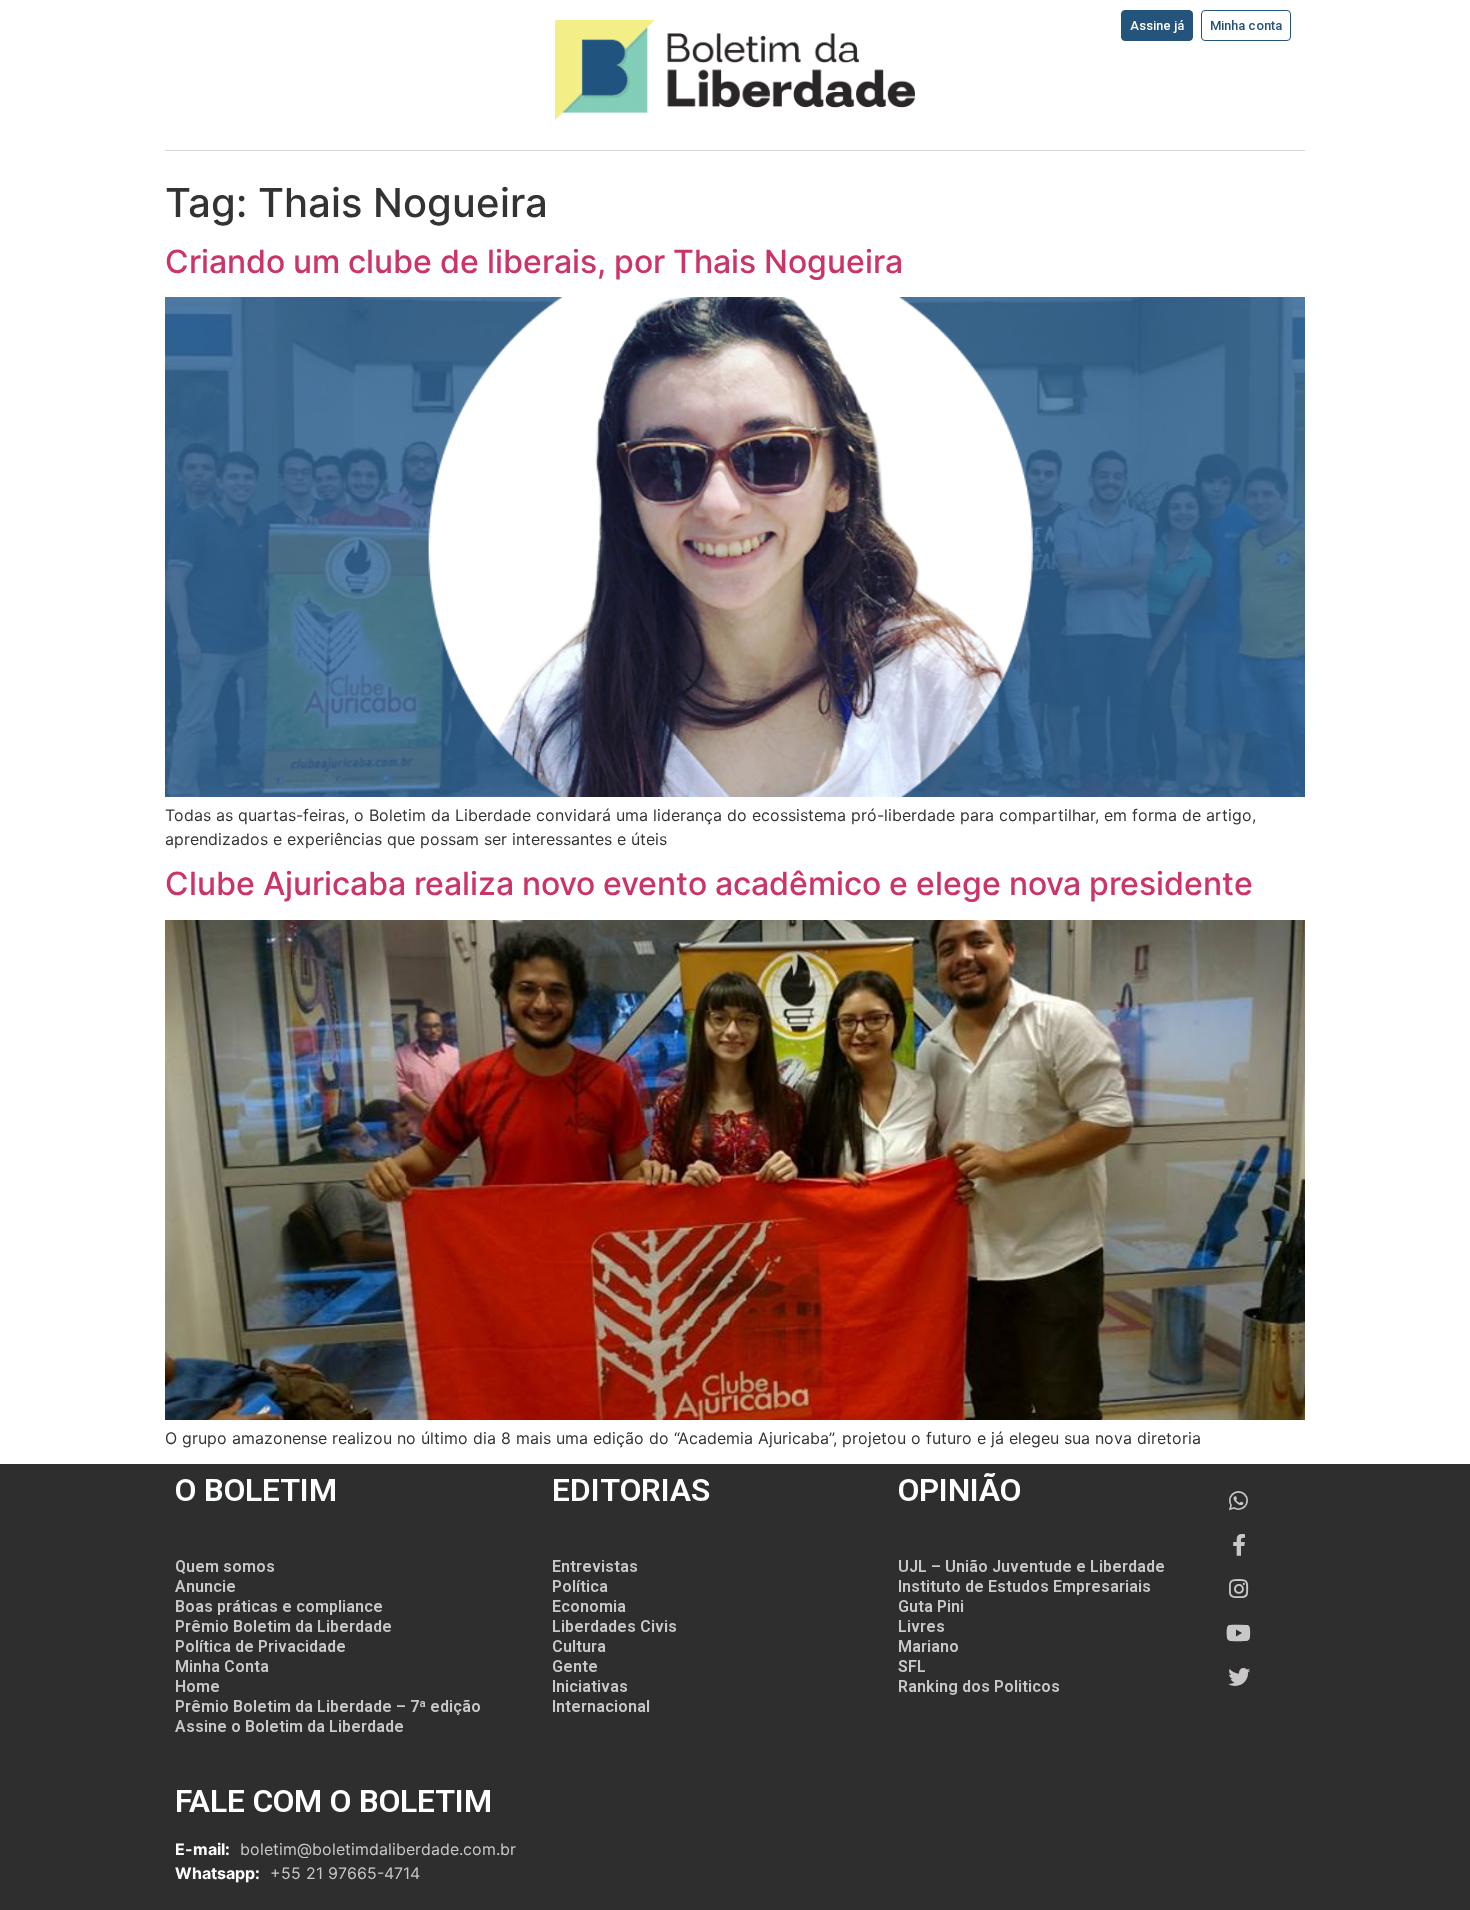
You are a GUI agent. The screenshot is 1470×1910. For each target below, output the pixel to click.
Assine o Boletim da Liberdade (289, 1726)
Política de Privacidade (260, 1646)
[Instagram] (1239, 1589)
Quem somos (225, 1566)
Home (197, 1686)
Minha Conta (222, 1666)
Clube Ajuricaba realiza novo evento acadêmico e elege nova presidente (709, 883)
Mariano (928, 1646)
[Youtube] (1239, 1633)
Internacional (601, 1706)
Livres (921, 1626)
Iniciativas (590, 1686)
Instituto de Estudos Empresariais (1024, 1586)
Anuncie (205, 1586)
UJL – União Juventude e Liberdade (1031, 1566)
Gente (575, 1666)
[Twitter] (1239, 1677)
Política (580, 1586)
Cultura (579, 1646)
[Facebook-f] (1239, 1545)
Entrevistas (595, 1566)
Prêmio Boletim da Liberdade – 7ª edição (328, 1706)
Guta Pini (931, 1606)
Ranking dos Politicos (979, 1686)
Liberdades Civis (614, 1626)
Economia (589, 1606)
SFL (912, 1666)
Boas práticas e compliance (279, 1606)
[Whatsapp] (1239, 1501)
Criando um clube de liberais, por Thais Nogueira (534, 261)
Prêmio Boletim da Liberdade (283, 1626)
